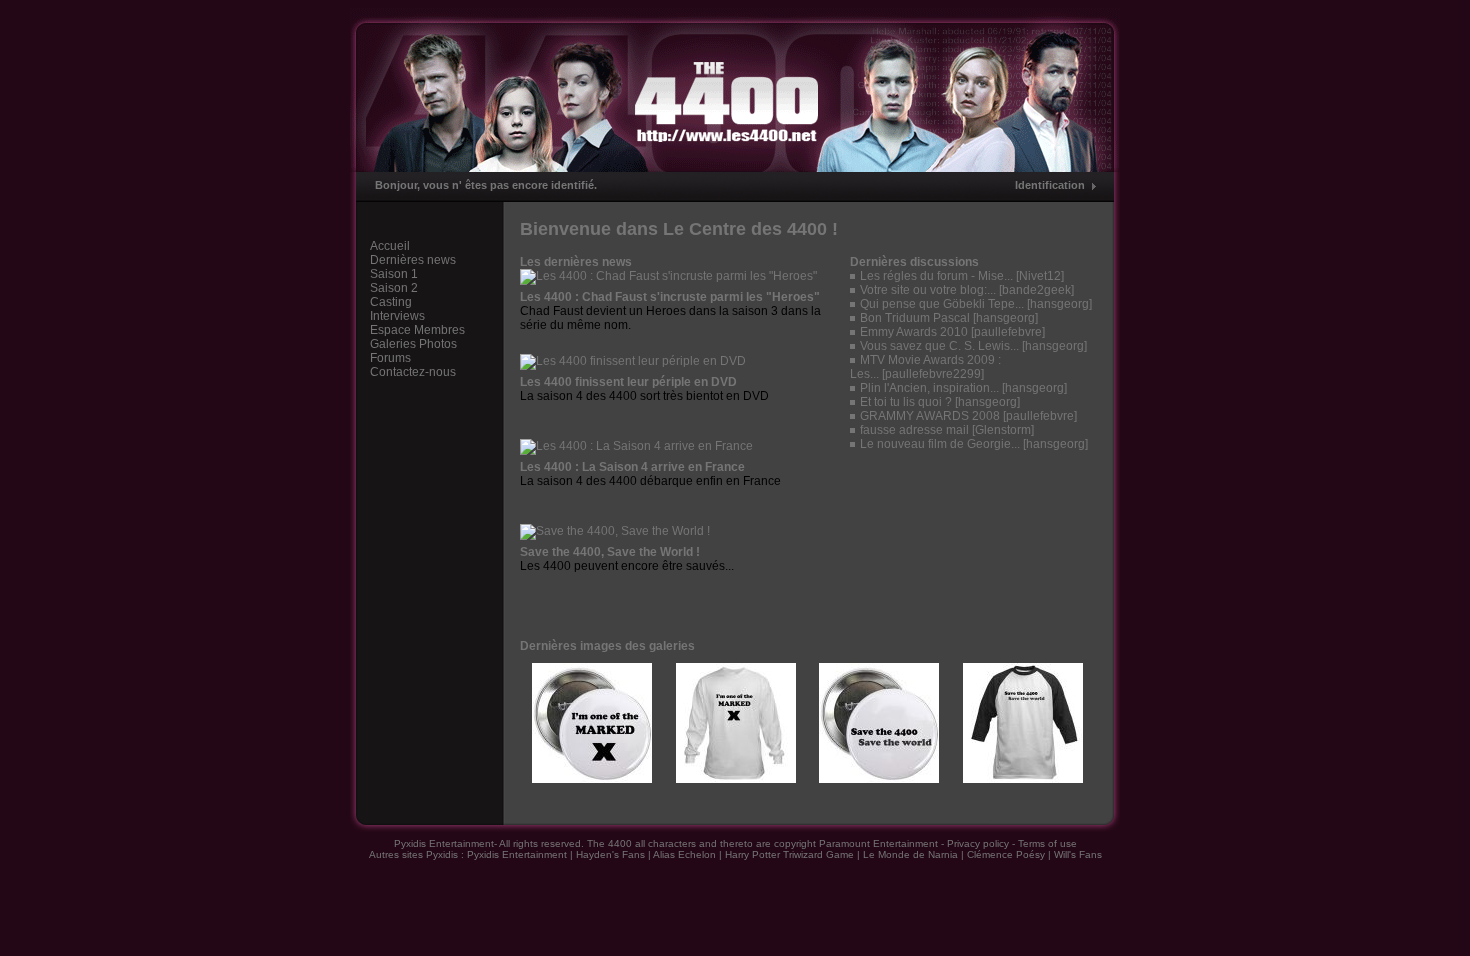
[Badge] (592, 779)
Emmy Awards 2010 (914, 332)
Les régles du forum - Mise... (936, 276)
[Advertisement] (972, 526)
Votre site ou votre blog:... (928, 290)
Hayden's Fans (610, 854)
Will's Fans (1078, 854)
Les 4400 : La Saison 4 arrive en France (632, 467)
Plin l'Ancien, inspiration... (929, 388)
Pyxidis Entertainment (517, 854)
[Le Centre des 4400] (735, 90)
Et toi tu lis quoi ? (906, 402)
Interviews (397, 316)
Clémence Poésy (1006, 854)
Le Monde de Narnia (910, 854)
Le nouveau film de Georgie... (940, 444)
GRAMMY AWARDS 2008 (930, 416)
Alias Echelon (684, 854)
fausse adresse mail (914, 430)
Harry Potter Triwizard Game (789, 854)
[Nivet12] (1040, 276)
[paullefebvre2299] (933, 374)
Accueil (390, 246)
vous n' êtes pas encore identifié (508, 185)
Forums (390, 358)
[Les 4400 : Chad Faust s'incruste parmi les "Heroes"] (668, 276)
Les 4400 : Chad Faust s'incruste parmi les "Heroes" (670, 297)
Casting (391, 302)
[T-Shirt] (736, 779)
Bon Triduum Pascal (915, 318)
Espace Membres (417, 330)
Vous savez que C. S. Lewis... (939, 346)
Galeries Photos (413, 344)
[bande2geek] (1036, 290)
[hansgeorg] (1059, 304)
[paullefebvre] (1008, 332)
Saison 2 (394, 288)
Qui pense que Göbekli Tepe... (942, 304)
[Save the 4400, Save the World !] (615, 531)
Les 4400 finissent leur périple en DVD (628, 382)
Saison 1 (394, 274)
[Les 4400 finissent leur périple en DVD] (633, 361)
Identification (1050, 185)
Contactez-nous (413, 372)
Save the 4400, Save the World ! (610, 552)
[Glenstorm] (1003, 430)
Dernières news (413, 260)
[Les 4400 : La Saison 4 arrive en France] (636, 446)
